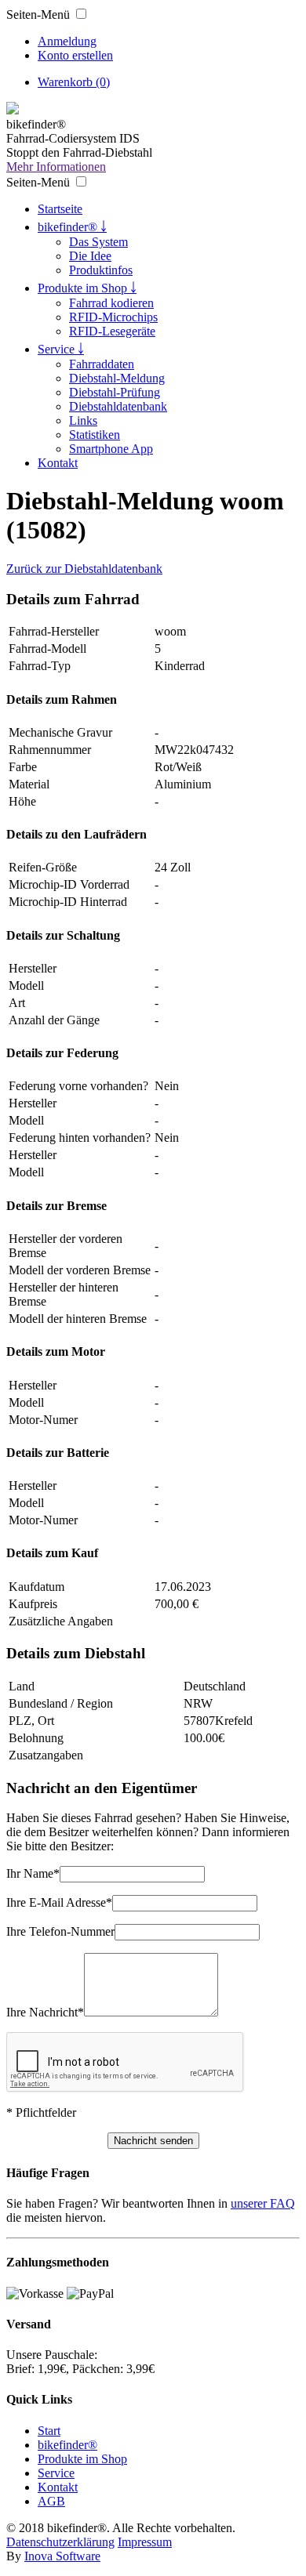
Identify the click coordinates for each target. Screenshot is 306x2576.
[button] (81, 14)
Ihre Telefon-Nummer (60, 1931)
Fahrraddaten (102, 364)
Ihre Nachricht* (45, 2012)
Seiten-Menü (38, 14)
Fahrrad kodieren (111, 303)
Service (56, 2473)
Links (83, 420)
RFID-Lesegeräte (112, 331)
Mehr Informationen (56, 167)
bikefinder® (67, 2445)
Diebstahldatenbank (118, 406)
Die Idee (90, 256)
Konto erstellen (75, 55)
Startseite (60, 209)
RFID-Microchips (113, 317)
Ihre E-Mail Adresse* (59, 1902)
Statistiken (95, 435)
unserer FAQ (263, 2203)
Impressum (145, 2542)
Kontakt (58, 463)
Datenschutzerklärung (60, 2542)
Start (49, 2431)
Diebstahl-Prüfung (115, 392)
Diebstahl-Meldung (117, 378)
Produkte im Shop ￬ (87, 288)
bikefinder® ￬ (72, 227)
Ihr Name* (33, 1873)
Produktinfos (101, 270)
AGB (51, 2501)
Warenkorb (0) (74, 82)
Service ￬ (61, 349)
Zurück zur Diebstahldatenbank (84, 569)
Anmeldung (67, 41)
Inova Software (62, 2556)
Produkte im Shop (82, 2459)
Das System (98, 242)
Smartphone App (111, 449)
